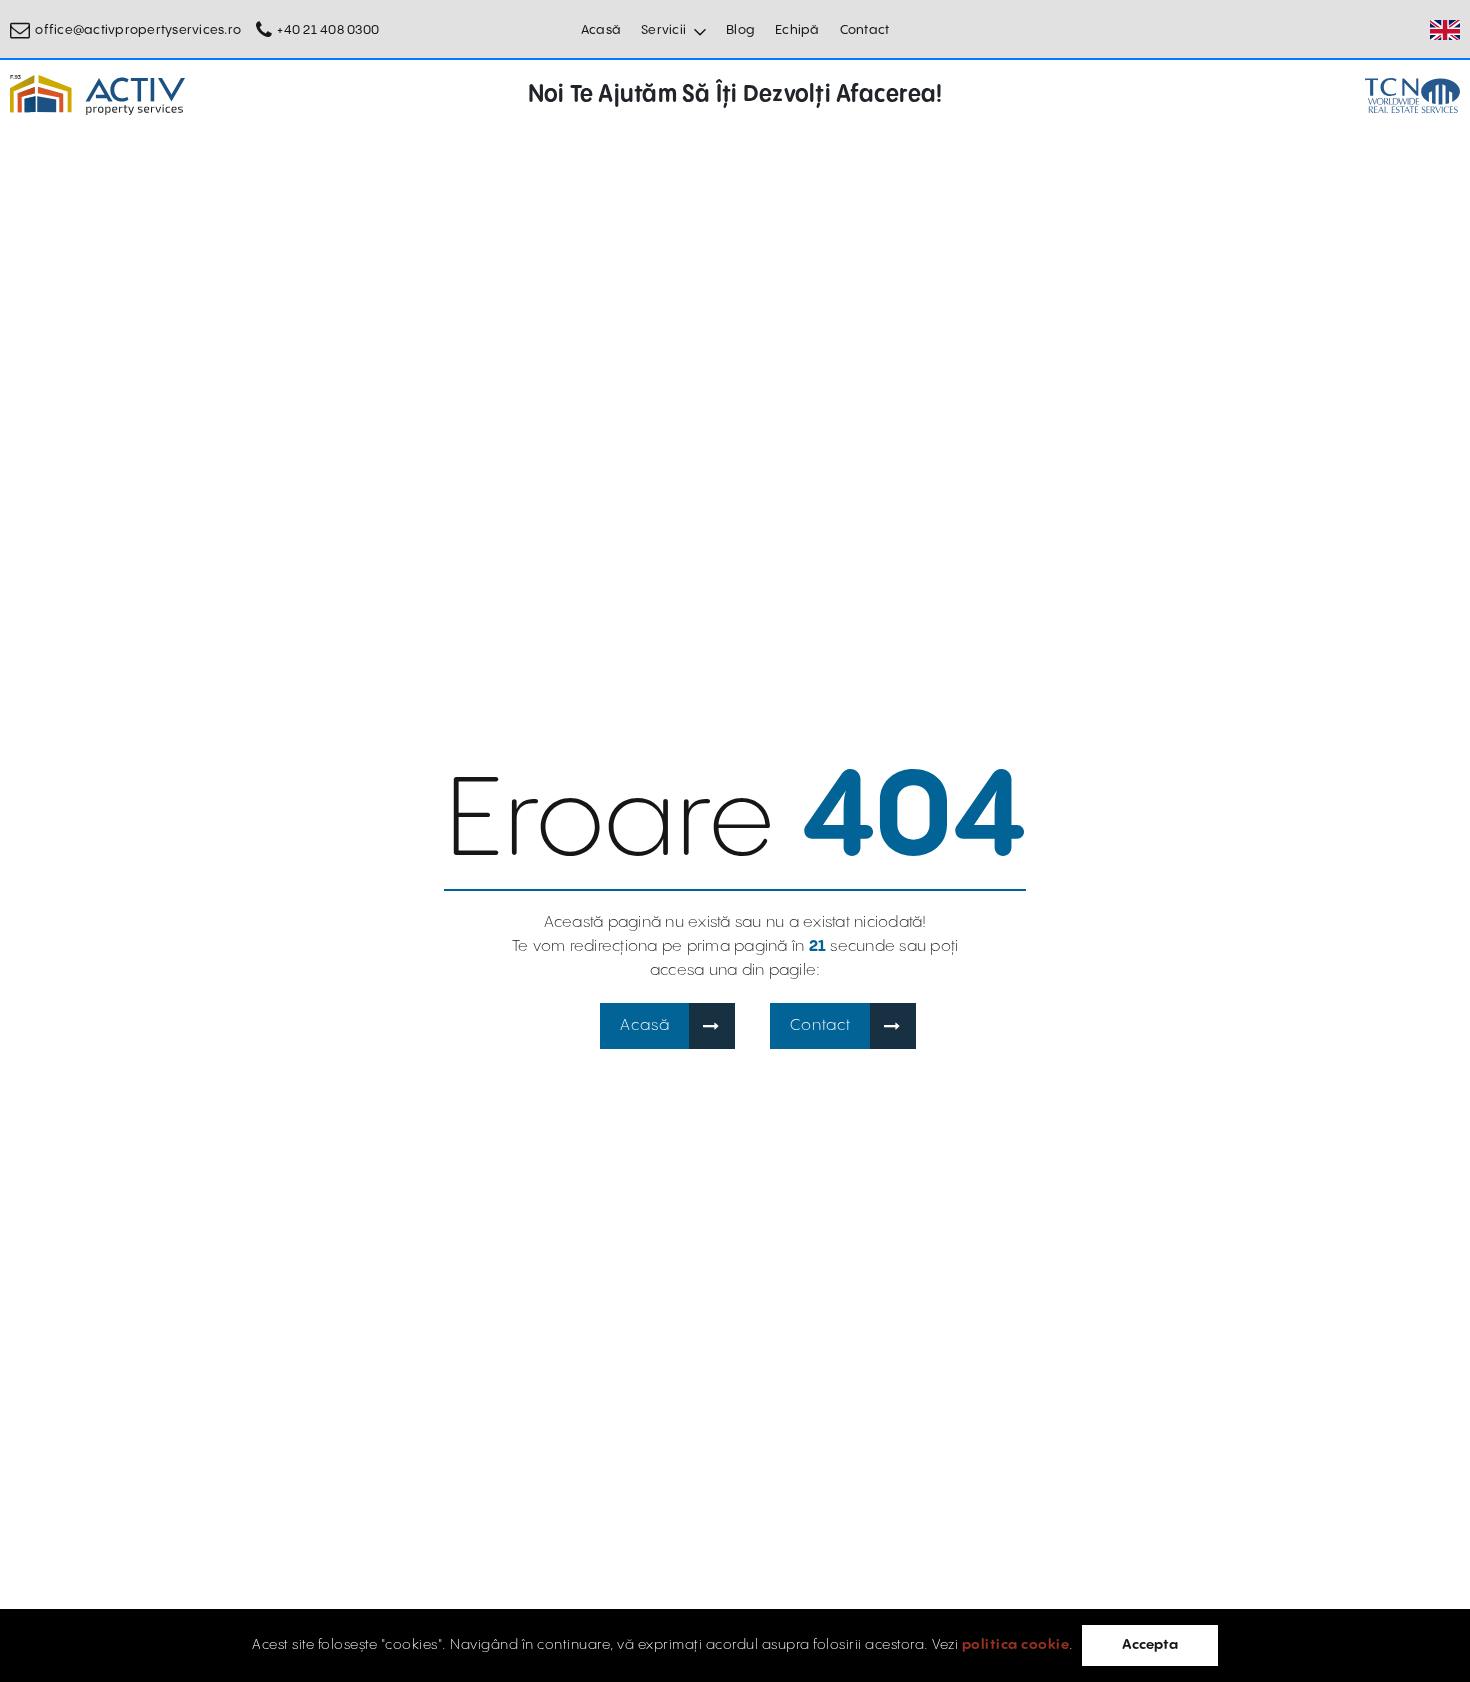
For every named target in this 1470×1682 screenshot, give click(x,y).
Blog (740, 30)
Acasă (601, 30)
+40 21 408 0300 (328, 30)
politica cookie (1016, 1645)
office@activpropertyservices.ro (138, 30)
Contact (865, 30)
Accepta (1150, 1645)
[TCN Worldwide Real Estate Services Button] (1412, 95)
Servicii (663, 30)
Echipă (797, 30)
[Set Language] (1445, 30)
